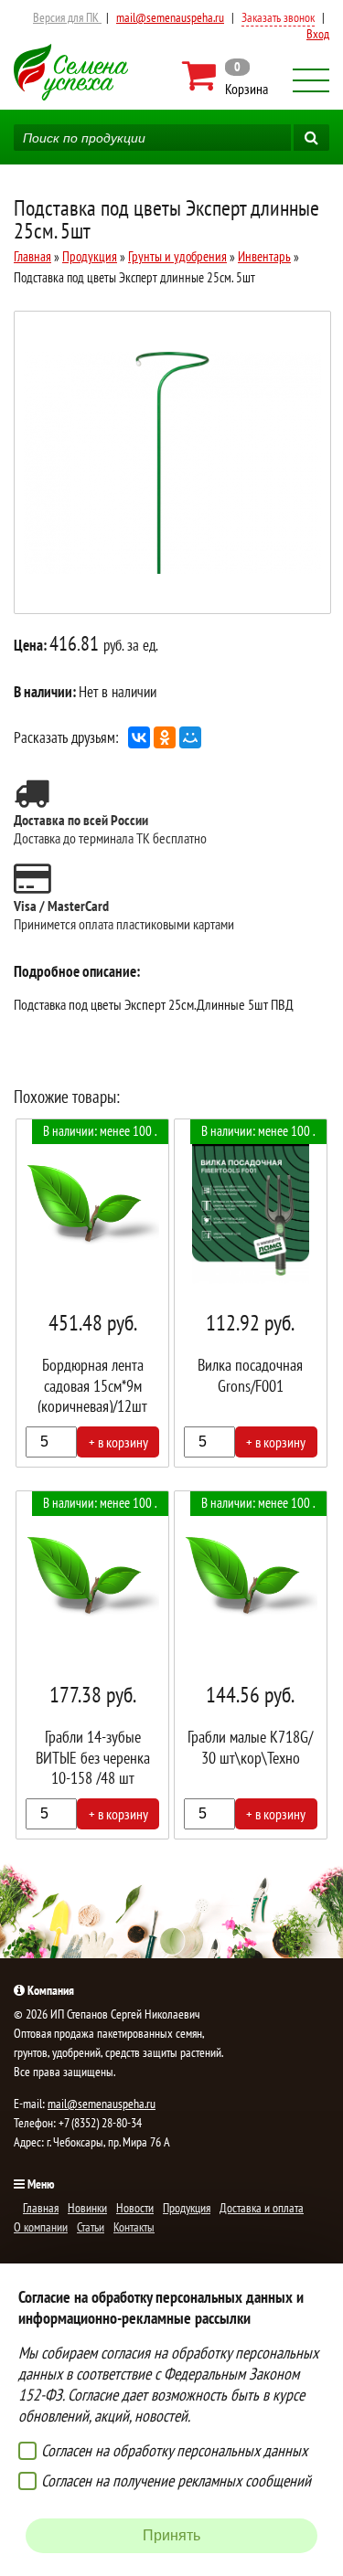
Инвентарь (264, 256)
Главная (32, 256)
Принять (171, 2535)
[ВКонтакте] (139, 737)
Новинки (87, 2208)
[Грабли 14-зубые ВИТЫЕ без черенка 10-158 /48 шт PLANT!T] (92, 1665)
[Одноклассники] (165, 737)
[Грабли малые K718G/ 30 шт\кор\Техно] (251, 1665)
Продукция (90, 256)
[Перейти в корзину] (226, 76)
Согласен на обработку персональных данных (174, 2450)
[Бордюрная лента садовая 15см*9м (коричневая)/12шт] (92, 1293)
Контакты (134, 2227)
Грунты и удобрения (177, 256)
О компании (41, 2227)
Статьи (91, 2227)
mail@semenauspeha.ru (170, 17)
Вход (318, 34)
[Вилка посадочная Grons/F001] (251, 1293)
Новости (135, 2208)
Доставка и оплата (262, 2208)
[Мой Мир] (190, 737)
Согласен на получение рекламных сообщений (176, 2481)
